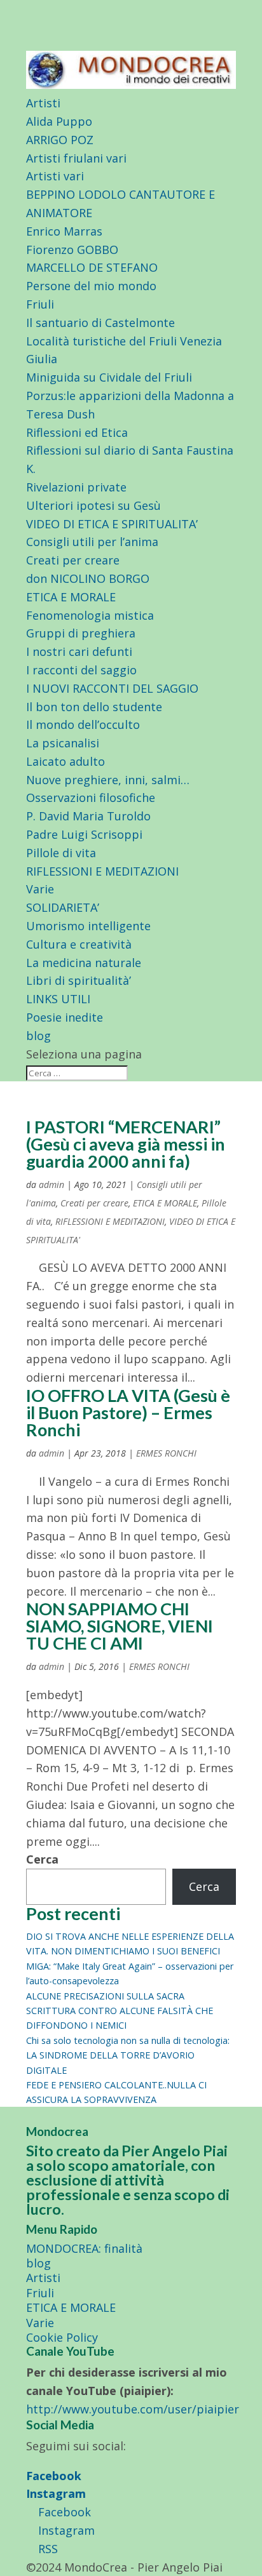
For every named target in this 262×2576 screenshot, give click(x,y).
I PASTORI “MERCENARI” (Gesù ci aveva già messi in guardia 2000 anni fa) (126, 1144)
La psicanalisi (63, 743)
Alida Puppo (59, 121)
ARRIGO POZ (60, 140)
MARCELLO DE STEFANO (92, 267)
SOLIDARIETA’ (63, 907)
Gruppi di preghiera (81, 633)
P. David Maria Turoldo (88, 816)
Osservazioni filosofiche (91, 797)
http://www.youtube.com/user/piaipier (133, 2409)
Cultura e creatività (79, 944)
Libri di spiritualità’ (79, 980)
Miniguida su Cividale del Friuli (109, 377)
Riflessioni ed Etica (77, 432)
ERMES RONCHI (166, 1453)
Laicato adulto (65, 761)
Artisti (43, 103)
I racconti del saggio (81, 670)
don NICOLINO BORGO (88, 578)
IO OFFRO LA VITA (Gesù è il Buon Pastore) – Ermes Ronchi (128, 1412)
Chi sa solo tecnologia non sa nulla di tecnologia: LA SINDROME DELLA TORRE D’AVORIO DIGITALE (128, 2055)
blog (38, 1036)
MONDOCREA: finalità (84, 2248)
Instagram (56, 2493)
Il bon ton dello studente (94, 707)
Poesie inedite (65, 1017)
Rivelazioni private (76, 487)
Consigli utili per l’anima (92, 542)
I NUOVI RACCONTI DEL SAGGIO (112, 688)
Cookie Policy (62, 2337)
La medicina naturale (84, 963)
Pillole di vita (61, 853)
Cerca (42, 1859)
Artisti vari (55, 176)
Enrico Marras (64, 231)
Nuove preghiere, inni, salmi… (108, 780)
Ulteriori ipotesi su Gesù (93, 505)
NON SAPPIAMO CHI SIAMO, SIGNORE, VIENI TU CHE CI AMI (120, 1626)
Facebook (54, 2476)
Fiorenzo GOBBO (72, 250)
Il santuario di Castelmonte (100, 323)
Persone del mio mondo (91, 286)
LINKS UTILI (58, 999)
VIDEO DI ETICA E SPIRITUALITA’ (112, 524)
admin (52, 1185)
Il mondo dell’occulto (83, 724)
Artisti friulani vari (76, 158)
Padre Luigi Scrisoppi (84, 834)
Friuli (40, 304)
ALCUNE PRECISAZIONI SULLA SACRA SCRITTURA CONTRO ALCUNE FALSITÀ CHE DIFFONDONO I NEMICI (120, 2011)
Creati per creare (73, 560)
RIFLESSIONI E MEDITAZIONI (102, 871)
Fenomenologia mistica (90, 615)
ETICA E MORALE (71, 597)
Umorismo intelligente (88, 926)
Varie (40, 889)
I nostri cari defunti (79, 651)
